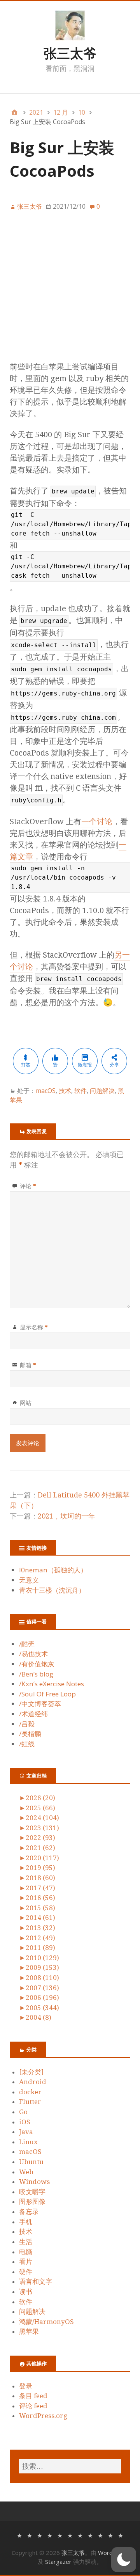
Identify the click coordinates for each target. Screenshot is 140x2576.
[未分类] (31, 2072)
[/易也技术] (30, 2535)
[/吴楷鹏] (110, 2535)
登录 (26, 2386)
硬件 (26, 2272)
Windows (34, 2182)
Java (26, 2132)
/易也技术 (33, 1654)
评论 (28, 1186)
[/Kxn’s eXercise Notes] (60, 2535)
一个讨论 (97, 821)
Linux (28, 2142)
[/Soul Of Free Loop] (70, 2535)
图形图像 (32, 2202)
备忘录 (29, 2212)
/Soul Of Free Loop (47, 1694)
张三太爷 (70, 53)
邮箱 (28, 1365)
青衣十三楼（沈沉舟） (52, 1590)
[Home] (14, 112)
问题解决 (102, 1091)
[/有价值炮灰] (40, 2535)
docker (30, 2092)
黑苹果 (29, 2331)
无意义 (29, 1580)
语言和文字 (36, 2281)
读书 (26, 2292)
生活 (26, 2242)
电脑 (26, 2252)
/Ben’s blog (36, 1674)
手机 (26, 2222)
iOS (25, 2122)
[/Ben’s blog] (50, 2535)
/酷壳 (27, 1644)
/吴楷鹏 (30, 1734)
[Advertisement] (70, 291)
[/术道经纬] (90, 2535)
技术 (65, 1091)
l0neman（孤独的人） (53, 1570)
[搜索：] (70, 2466)
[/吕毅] (100, 2535)
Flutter (30, 2102)
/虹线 (27, 1744)
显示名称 (34, 1327)
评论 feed (33, 2406)
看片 (26, 2262)
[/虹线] (121, 2535)
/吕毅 (27, 1724)
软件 (80, 1091)
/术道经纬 (33, 1714)
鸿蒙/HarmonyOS (46, 2322)
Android (33, 2082)
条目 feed (33, 2396)
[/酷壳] (19, 2535)
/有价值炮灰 (37, 1664)
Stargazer (58, 2562)
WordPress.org (43, 2416)
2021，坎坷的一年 (66, 1516)
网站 (26, 1403)
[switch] (124, 2560)
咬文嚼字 (32, 2192)
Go (23, 2112)
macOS (46, 1091)
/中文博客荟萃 (40, 1704)
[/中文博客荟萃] (80, 2535)
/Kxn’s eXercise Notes (52, 1684)
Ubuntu (31, 2162)
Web (26, 2172)
